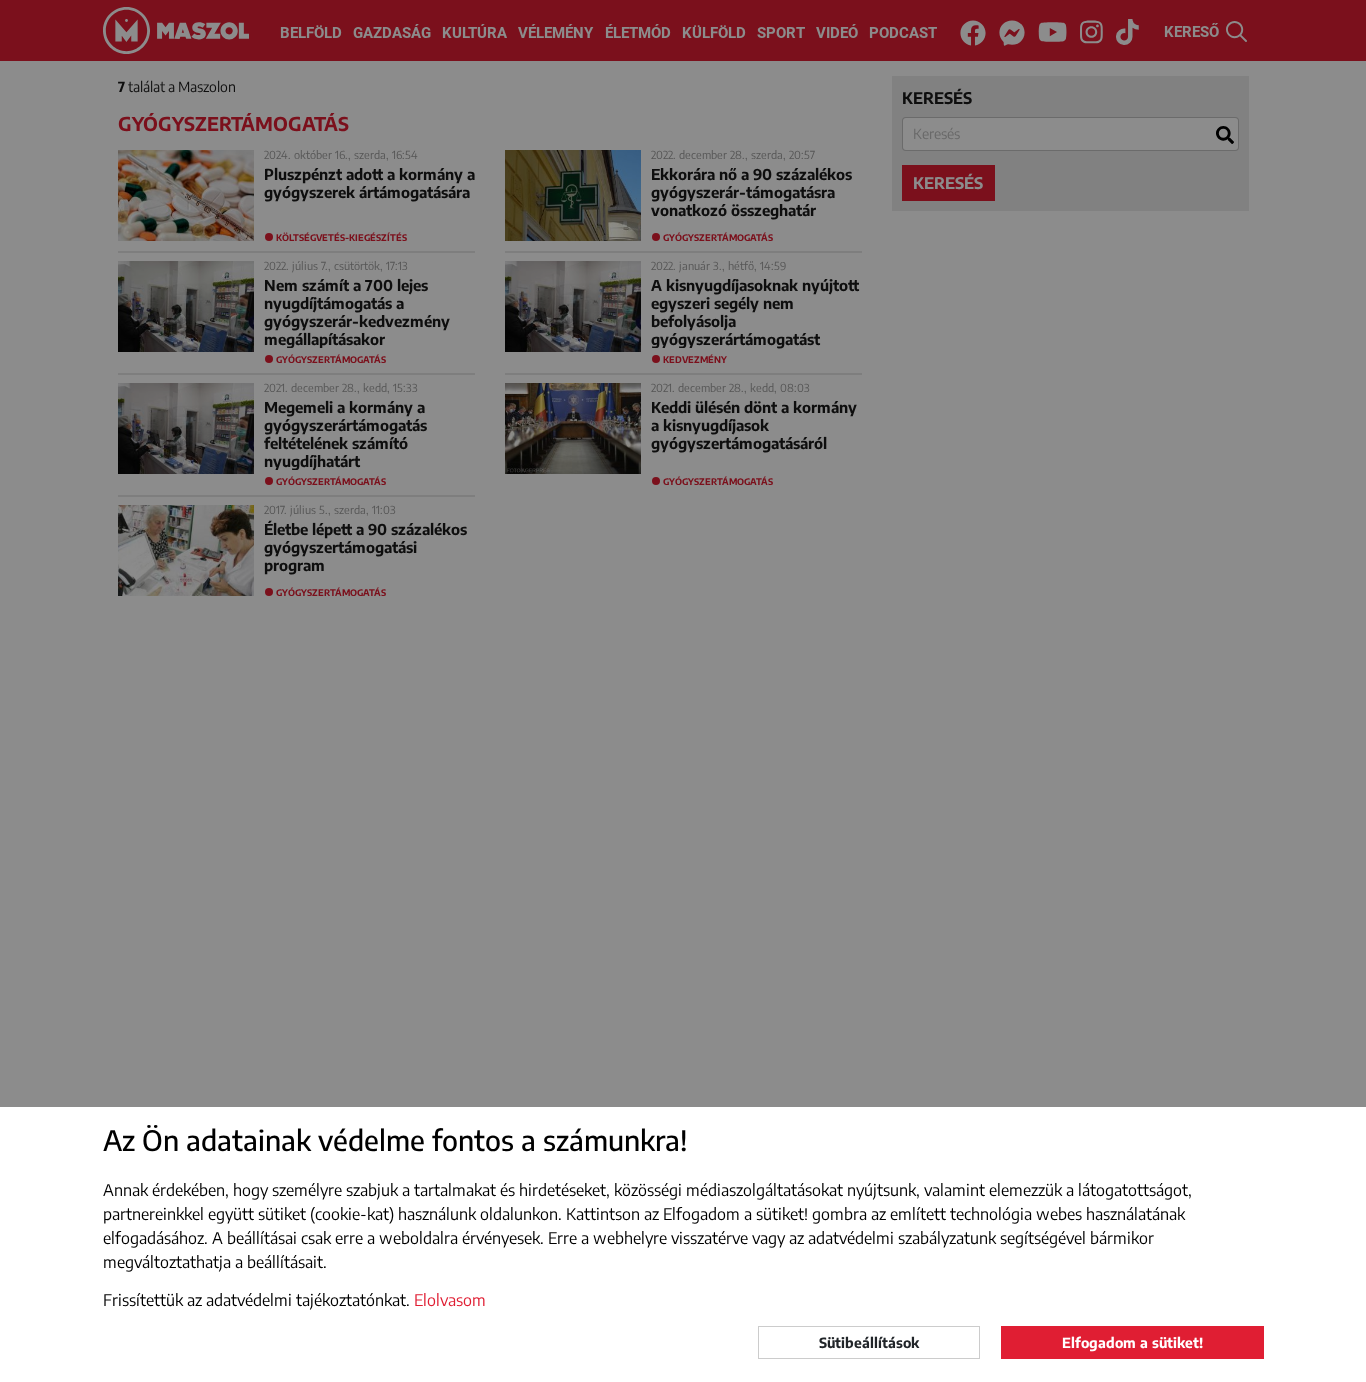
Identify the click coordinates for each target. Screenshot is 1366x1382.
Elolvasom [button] (450, 1300)
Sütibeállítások (869, 1342)
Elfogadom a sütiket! (1132, 1342)
